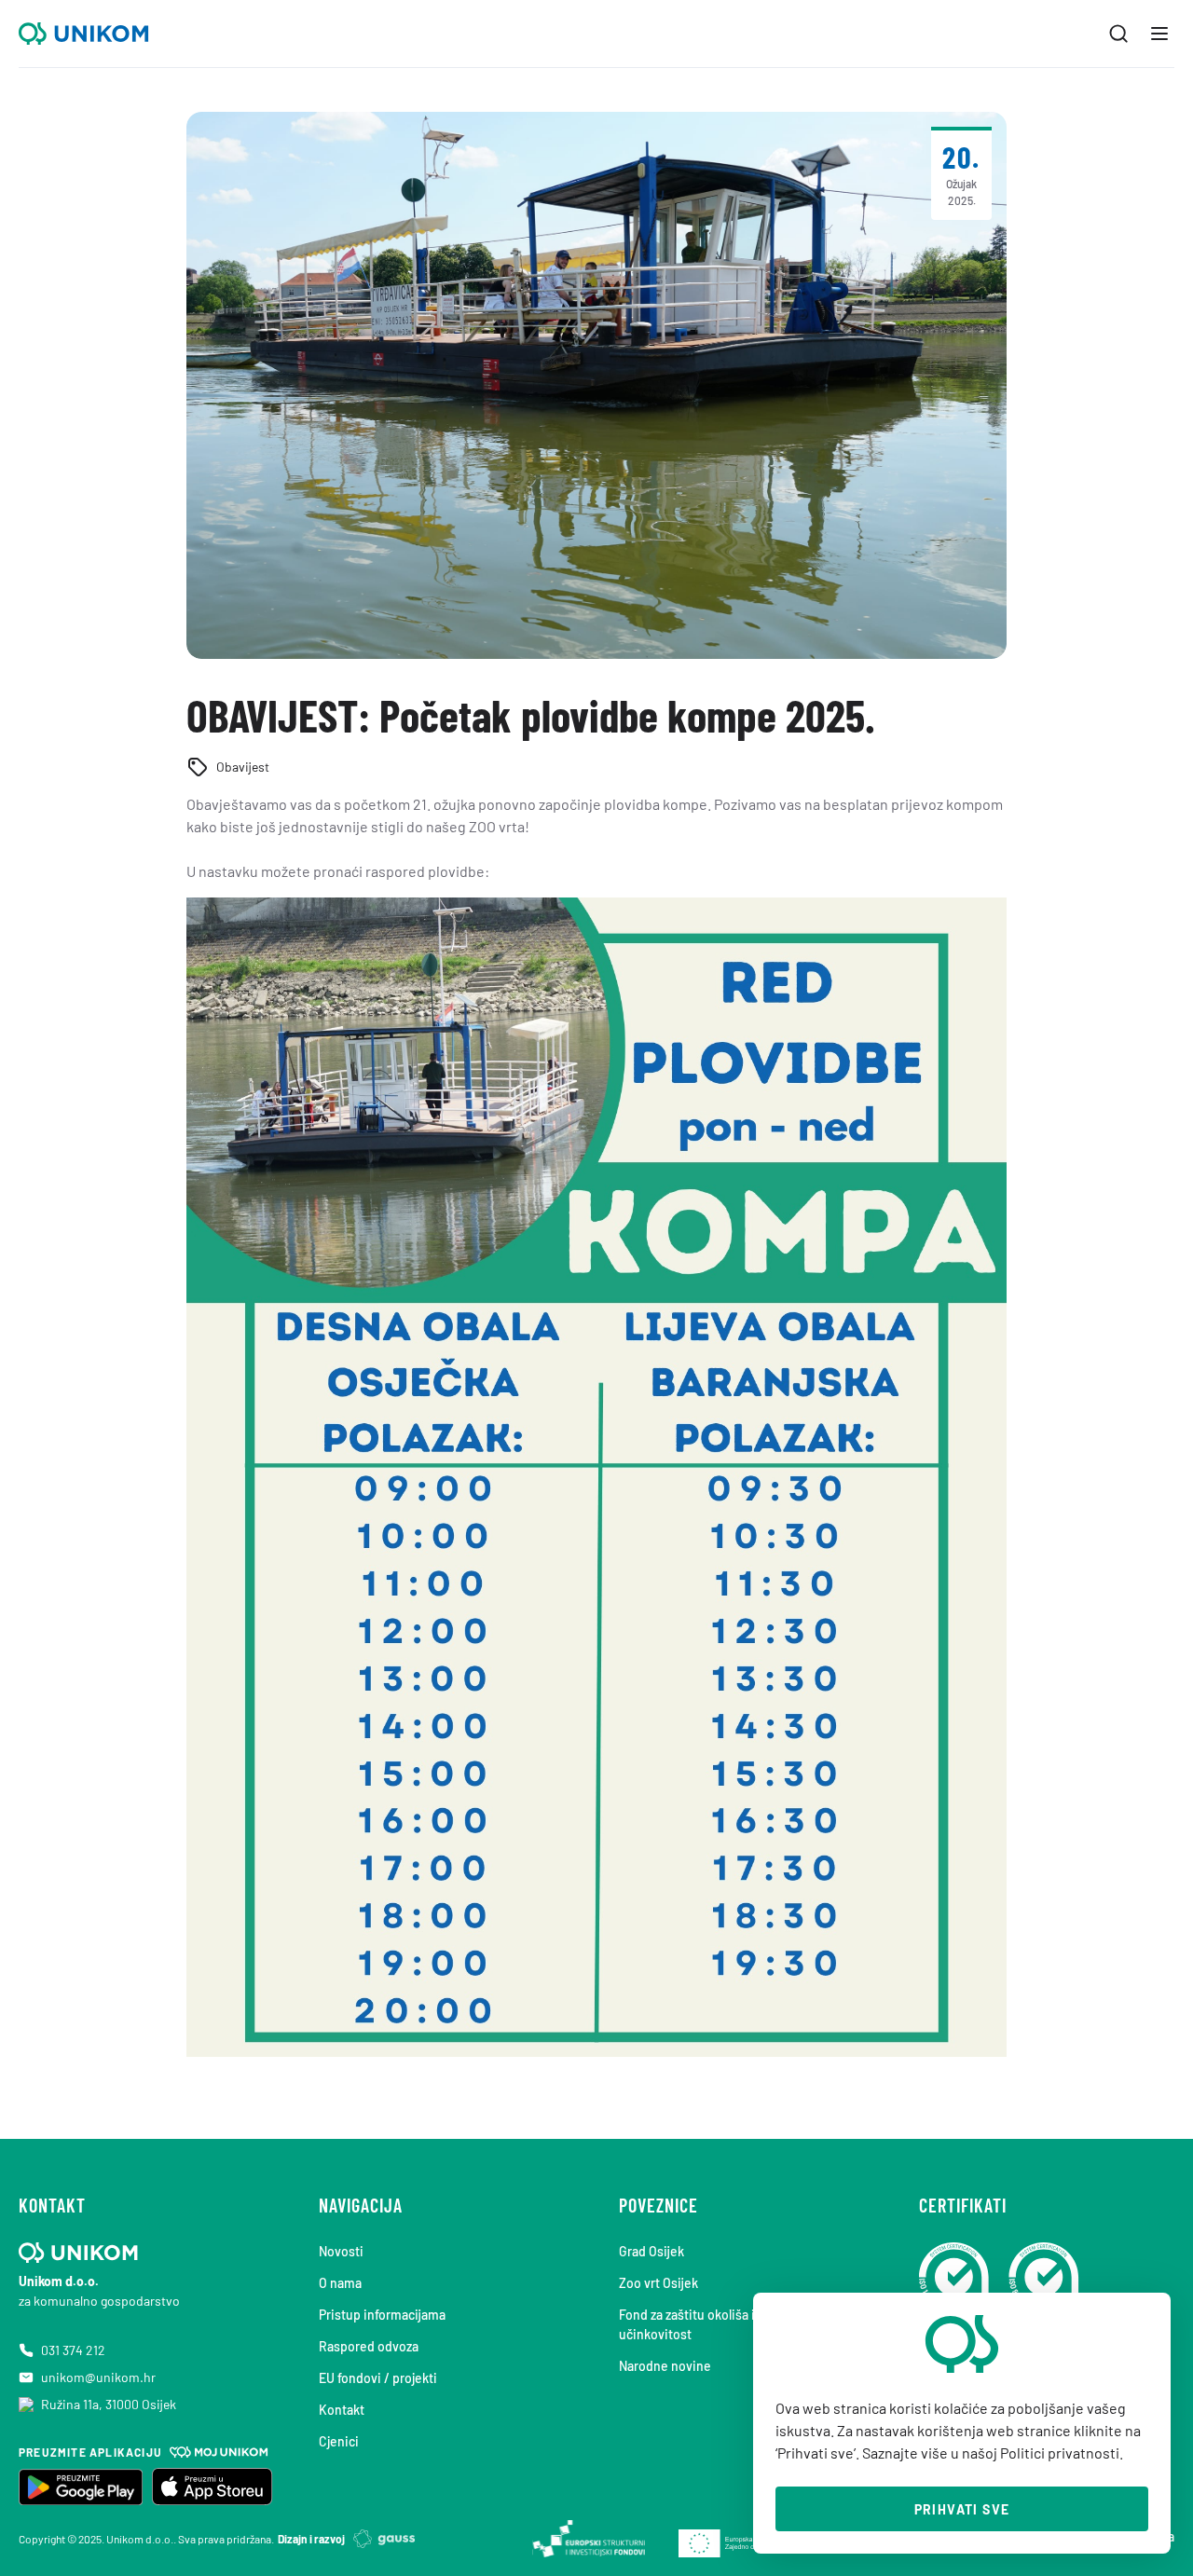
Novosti (341, 2251)
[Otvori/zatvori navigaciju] (1159, 34)
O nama (340, 2283)
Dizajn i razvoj (311, 2539)
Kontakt (342, 2410)
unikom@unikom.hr (98, 2377)
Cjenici (339, 2441)
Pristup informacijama (382, 2315)
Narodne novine (665, 2366)
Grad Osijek (651, 2251)
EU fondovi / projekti (378, 2378)
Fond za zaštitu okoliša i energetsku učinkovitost (722, 2324)
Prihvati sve (962, 2509)
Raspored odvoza (369, 2346)
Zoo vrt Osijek (658, 2283)
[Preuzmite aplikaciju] (81, 2487)
